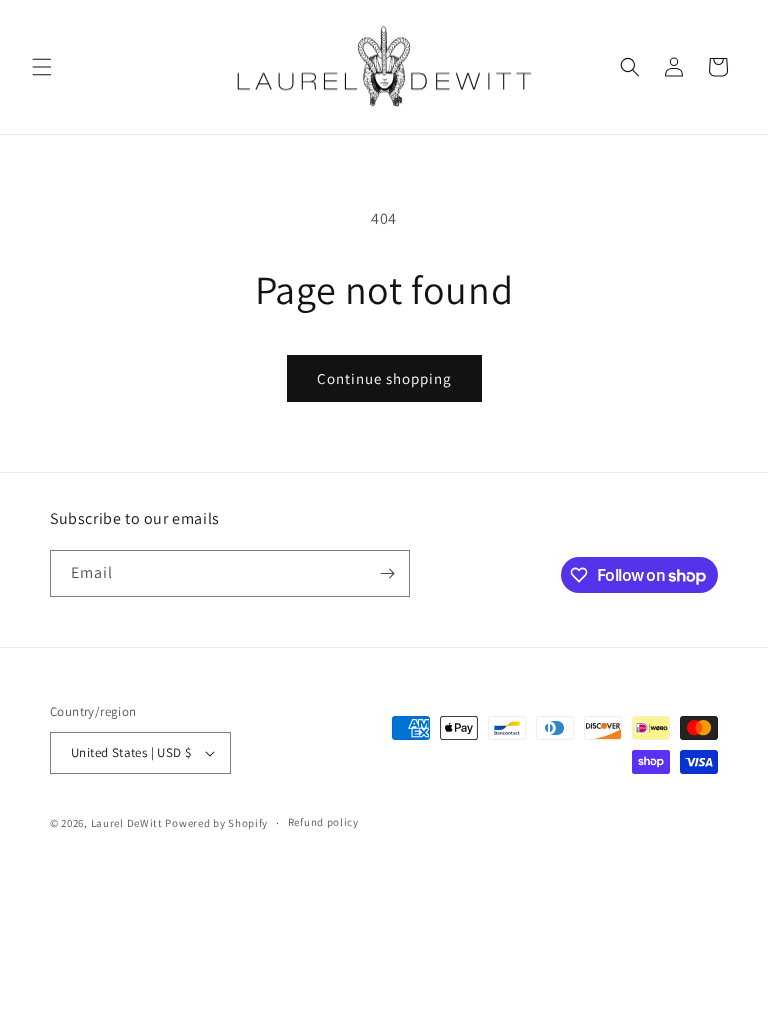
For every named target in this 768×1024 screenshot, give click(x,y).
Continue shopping (384, 378)
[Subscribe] (387, 573)
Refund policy (323, 822)
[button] (42, 67)
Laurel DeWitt (127, 823)
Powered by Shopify (216, 823)
